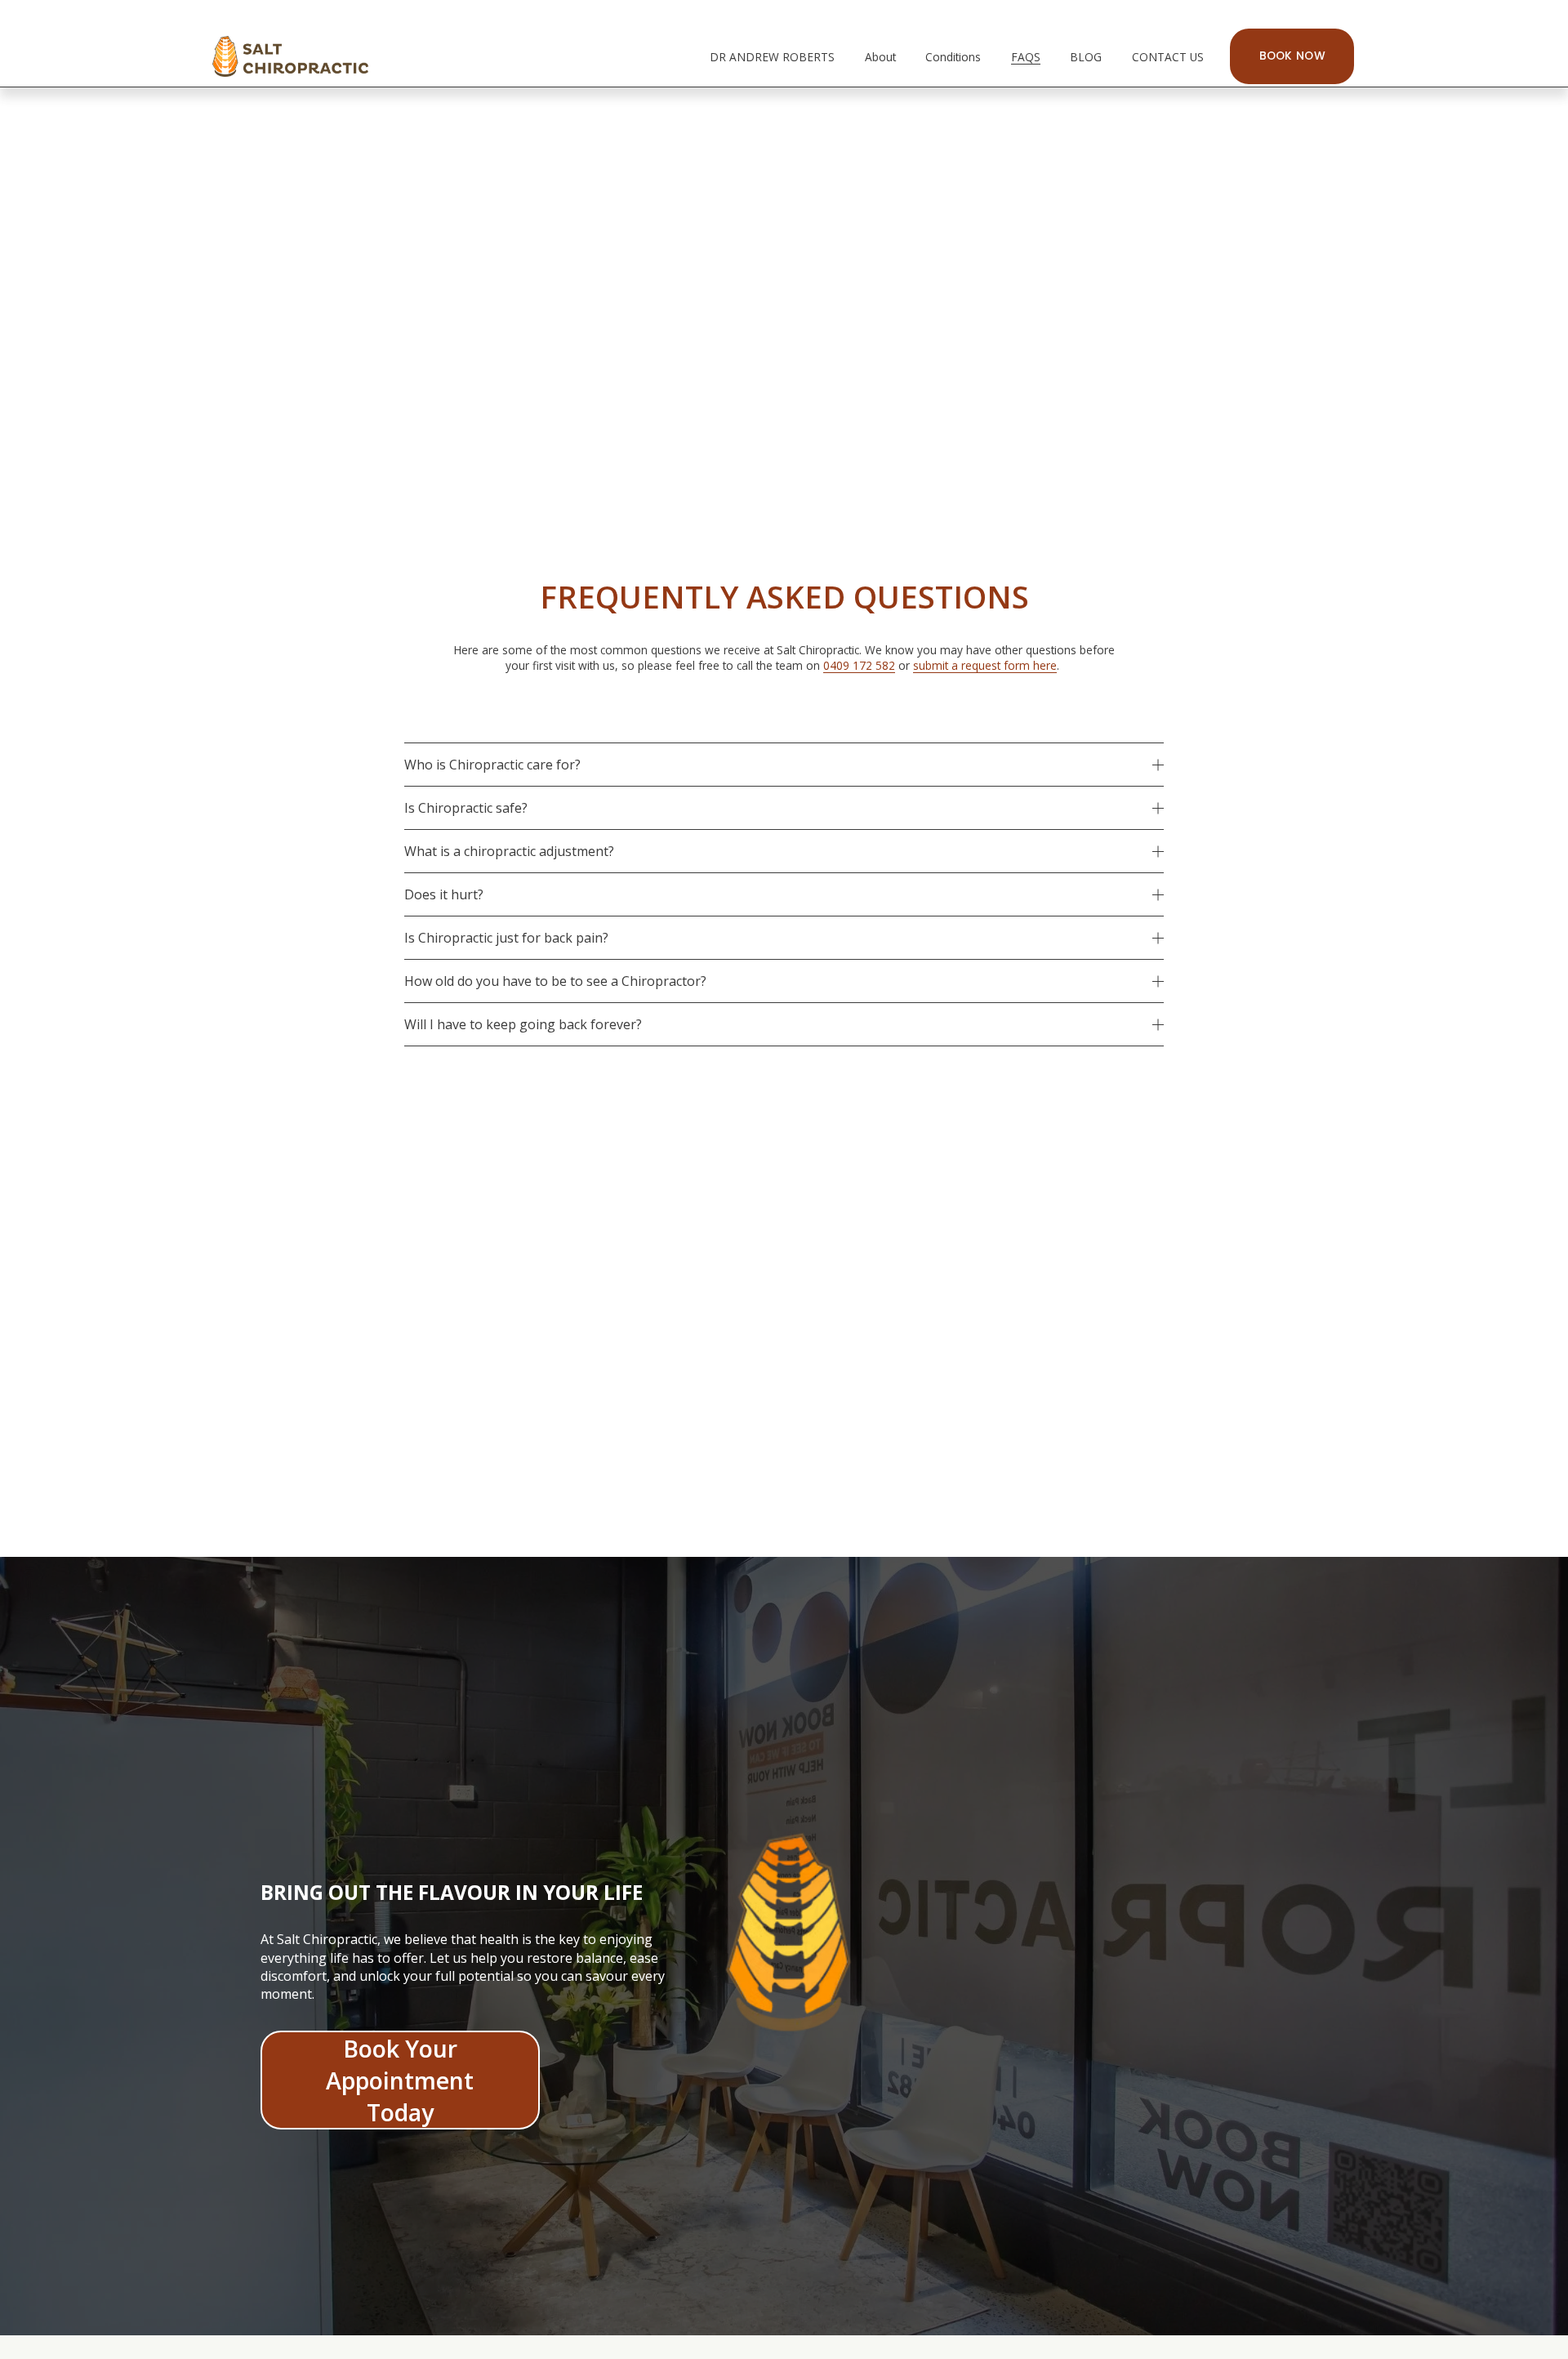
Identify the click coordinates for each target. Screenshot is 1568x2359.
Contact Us (1168, 57)
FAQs (1026, 57)
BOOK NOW (1292, 56)
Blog (1086, 57)
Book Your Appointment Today (400, 2080)
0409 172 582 (859, 665)
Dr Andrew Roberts (772, 57)
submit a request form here (985, 665)
